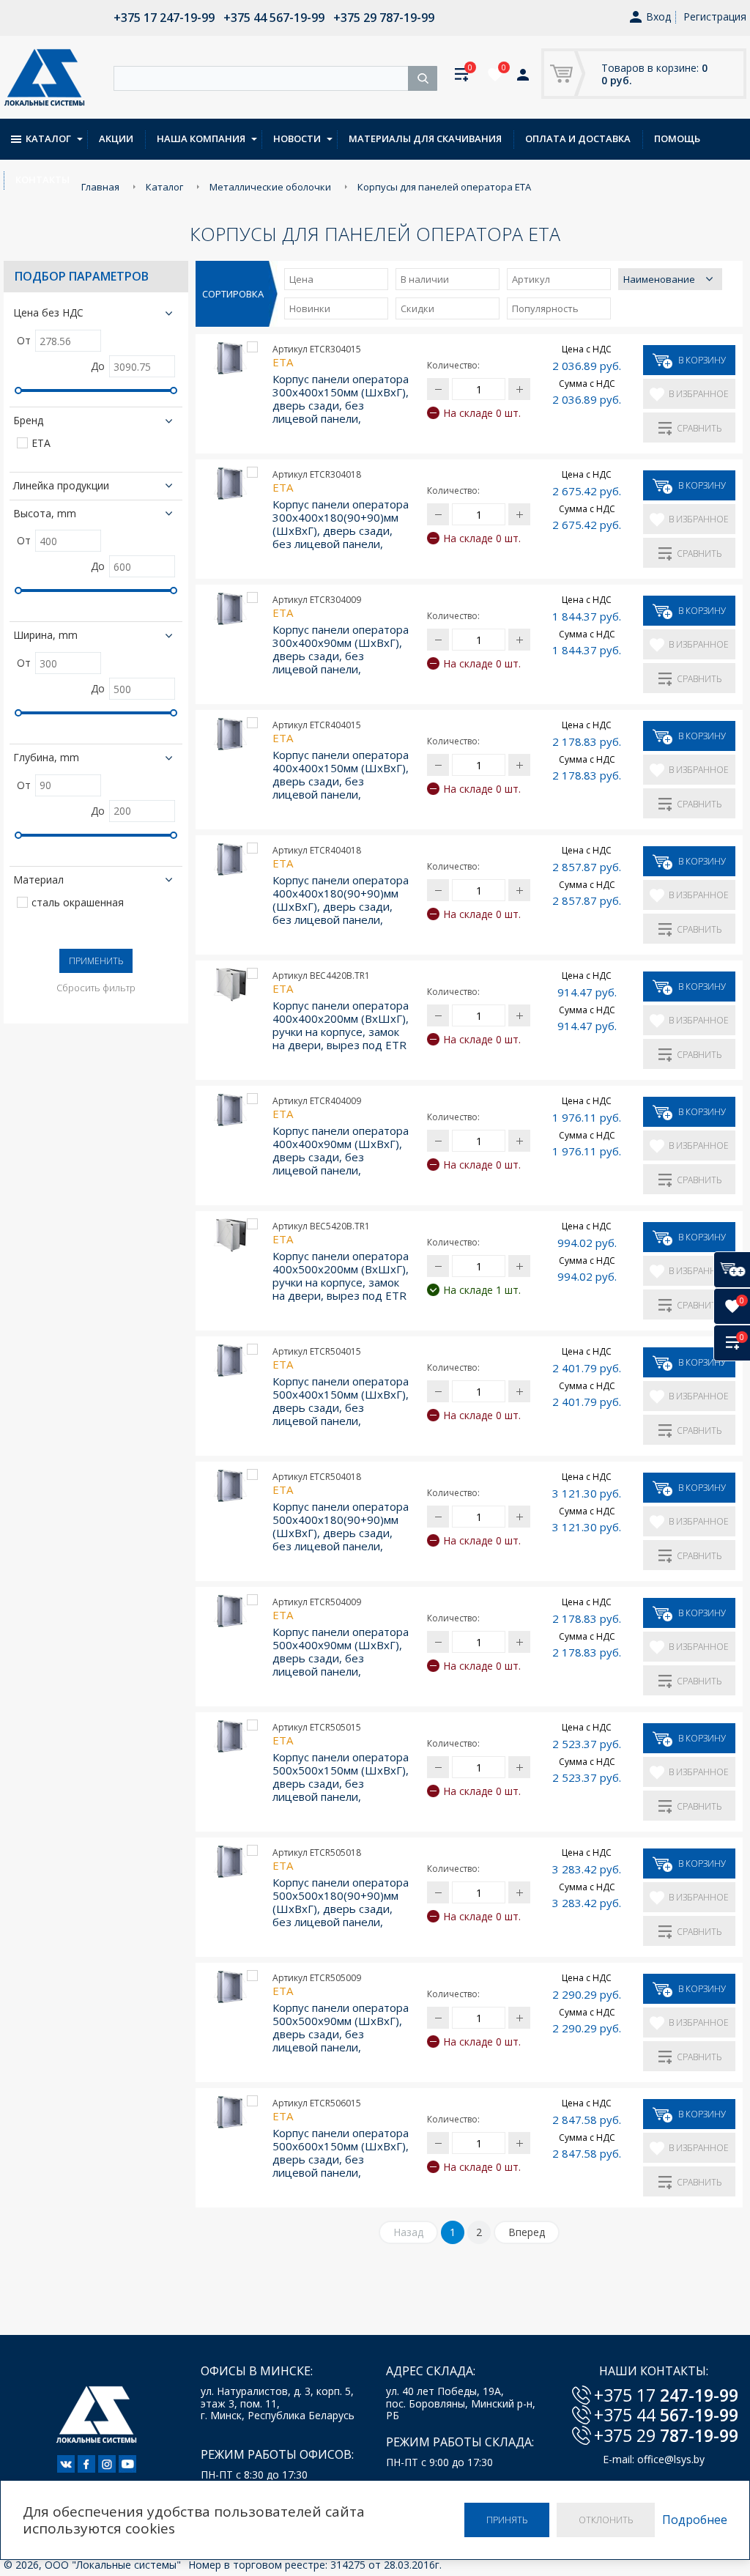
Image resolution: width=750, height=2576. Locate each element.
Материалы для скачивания (425, 138)
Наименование (659, 279)
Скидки (417, 308)
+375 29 (666, 2435)
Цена (301, 279)
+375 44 (666, 2415)
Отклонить (606, 2520)
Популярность (545, 308)
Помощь (677, 138)
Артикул (531, 279)
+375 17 (666, 2395)
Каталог (48, 138)
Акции (116, 138)
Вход (658, 17)
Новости (297, 138)
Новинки (310, 308)
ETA (41, 444)
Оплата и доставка (578, 138)
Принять (507, 2520)
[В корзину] (732, 1270)
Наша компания (201, 138)
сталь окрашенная (78, 903)
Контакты (42, 179)
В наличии (425, 279)
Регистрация (715, 16)
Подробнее (695, 2520)
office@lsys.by (671, 2459)
